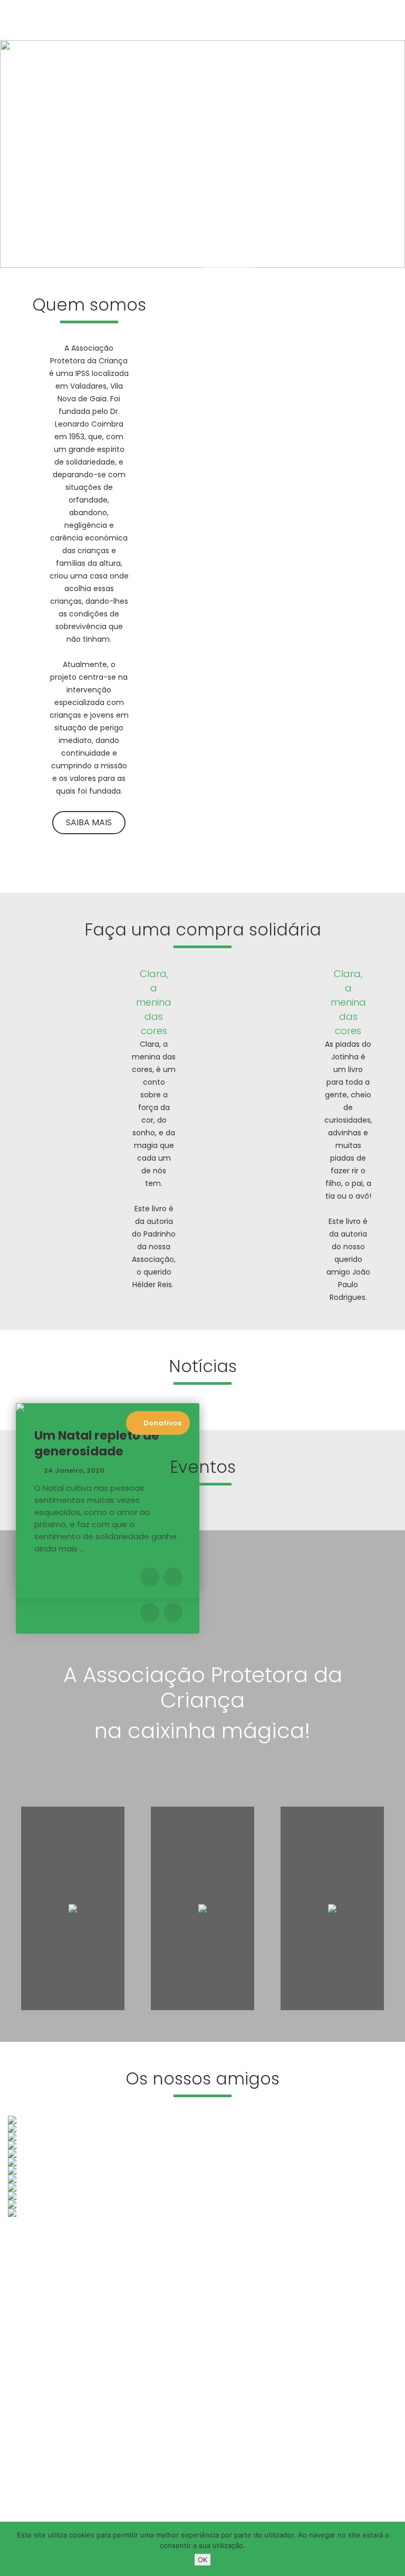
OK (202, 2560)
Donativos (162, 1423)
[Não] (392, 2549)
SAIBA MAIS (51, 205)
